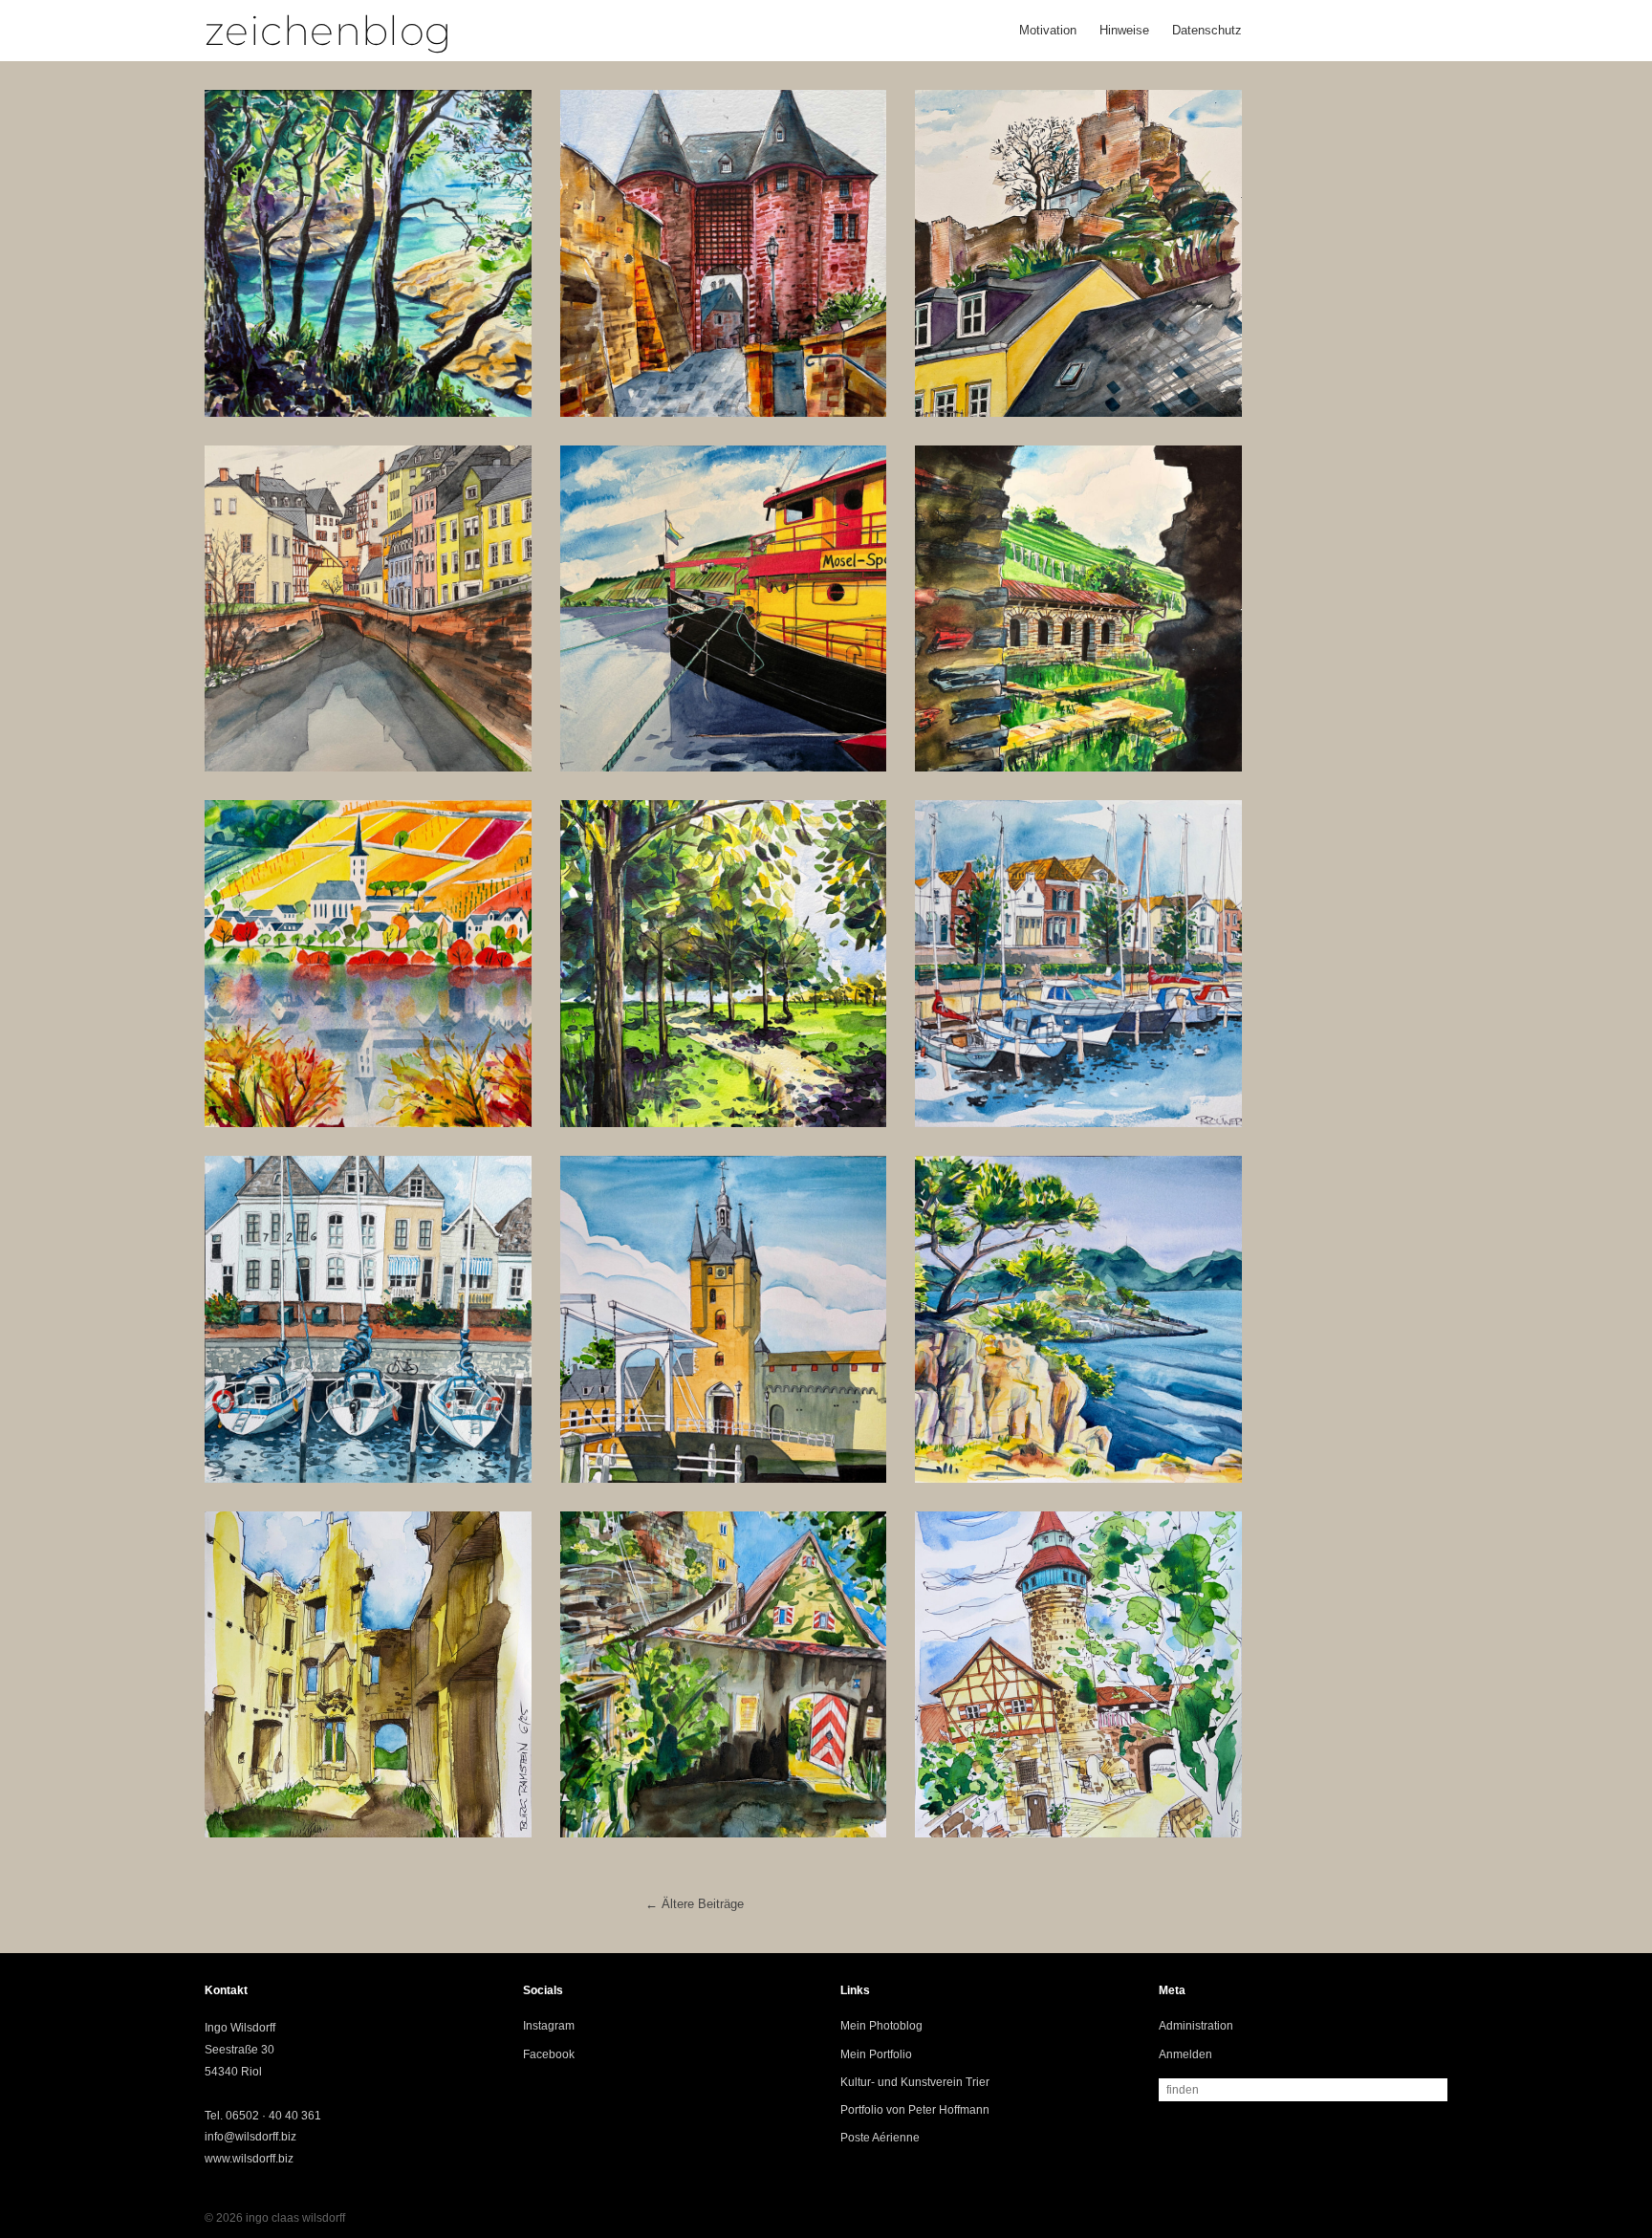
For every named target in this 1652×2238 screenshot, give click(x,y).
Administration (1196, 2026)
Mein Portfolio (876, 2054)
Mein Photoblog (881, 2026)
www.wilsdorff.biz (249, 2159)
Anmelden (1185, 2054)
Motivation (1048, 30)
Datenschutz (1207, 30)
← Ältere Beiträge (695, 1904)
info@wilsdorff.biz (250, 2137)
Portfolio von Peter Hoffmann (915, 2110)
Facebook (549, 2054)
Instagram (549, 2026)
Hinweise (1124, 30)
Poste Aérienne (880, 2138)
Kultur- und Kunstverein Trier (915, 2082)
